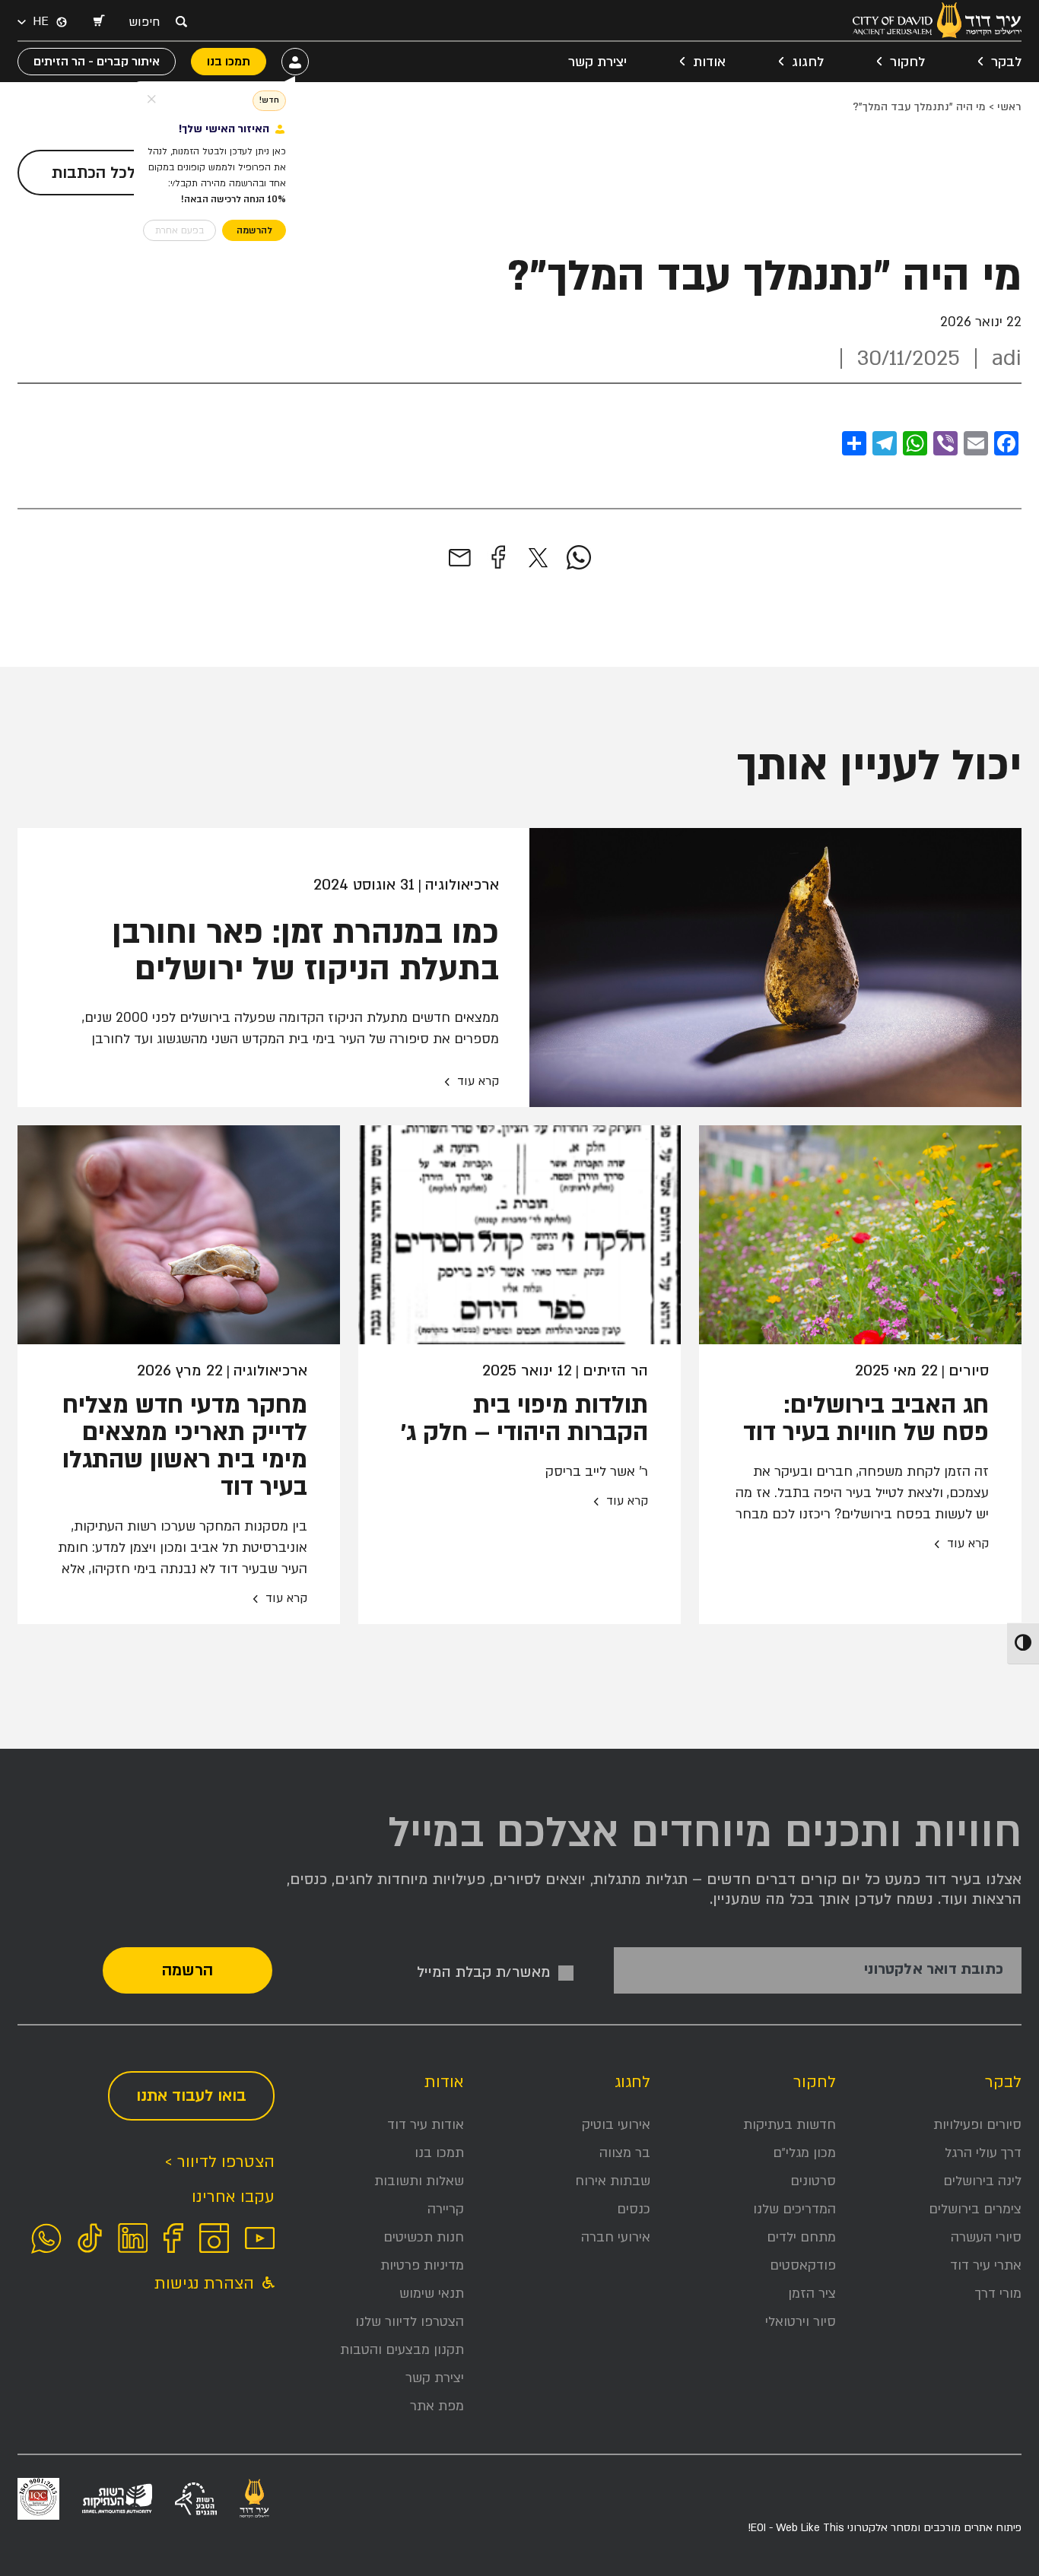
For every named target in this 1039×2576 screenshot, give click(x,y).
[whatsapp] (579, 558)
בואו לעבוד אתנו (191, 2096)
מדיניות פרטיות (422, 2265)
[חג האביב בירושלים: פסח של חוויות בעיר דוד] (860, 1235)
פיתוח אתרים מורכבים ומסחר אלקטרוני (885, 2528)
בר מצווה (625, 2153)
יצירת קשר (597, 62)
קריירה (446, 2209)
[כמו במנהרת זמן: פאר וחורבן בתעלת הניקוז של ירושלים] (775, 968)
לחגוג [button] (808, 62)
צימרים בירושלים (975, 2209)
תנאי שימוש (432, 2294)
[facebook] (498, 558)
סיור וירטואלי (801, 2322)
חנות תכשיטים (424, 2237)
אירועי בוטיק (616, 2125)
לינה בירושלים (982, 2181)
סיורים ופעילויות (977, 2125)
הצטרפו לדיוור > (219, 2162)
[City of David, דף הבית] (937, 20)
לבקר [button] (1006, 62)
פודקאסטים (803, 2265)
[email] (460, 558)
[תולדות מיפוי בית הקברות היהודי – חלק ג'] (519, 1235)
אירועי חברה (616, 2237)
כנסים (634, 2209)
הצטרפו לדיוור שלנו (410, 2322)
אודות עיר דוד (426, 2125)
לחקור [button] (907, 62)
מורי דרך (998, 2294)
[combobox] (148, 22)
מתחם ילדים (801, 2237)
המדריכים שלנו (794, 2209)
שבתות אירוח (613, 2181)
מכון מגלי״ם (804, 2153)
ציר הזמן (812, 2294)
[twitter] (538, 558)
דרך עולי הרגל (983, 2153)
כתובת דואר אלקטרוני (934, 1970)
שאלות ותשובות (419, 2181)
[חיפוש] (181, 21)
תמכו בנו (439, 2153)
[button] (98, 22)
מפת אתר (437, 2406)
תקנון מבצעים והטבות (402, 2350)
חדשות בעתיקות (790, 2125)
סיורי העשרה (986, 2237)
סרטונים (813, 2181)
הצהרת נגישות (207, 2284)
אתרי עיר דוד (986, 2265)
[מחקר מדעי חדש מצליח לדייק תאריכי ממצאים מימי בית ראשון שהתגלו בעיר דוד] (179, 1235)
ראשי (1009, 107)
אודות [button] (709, 62)
